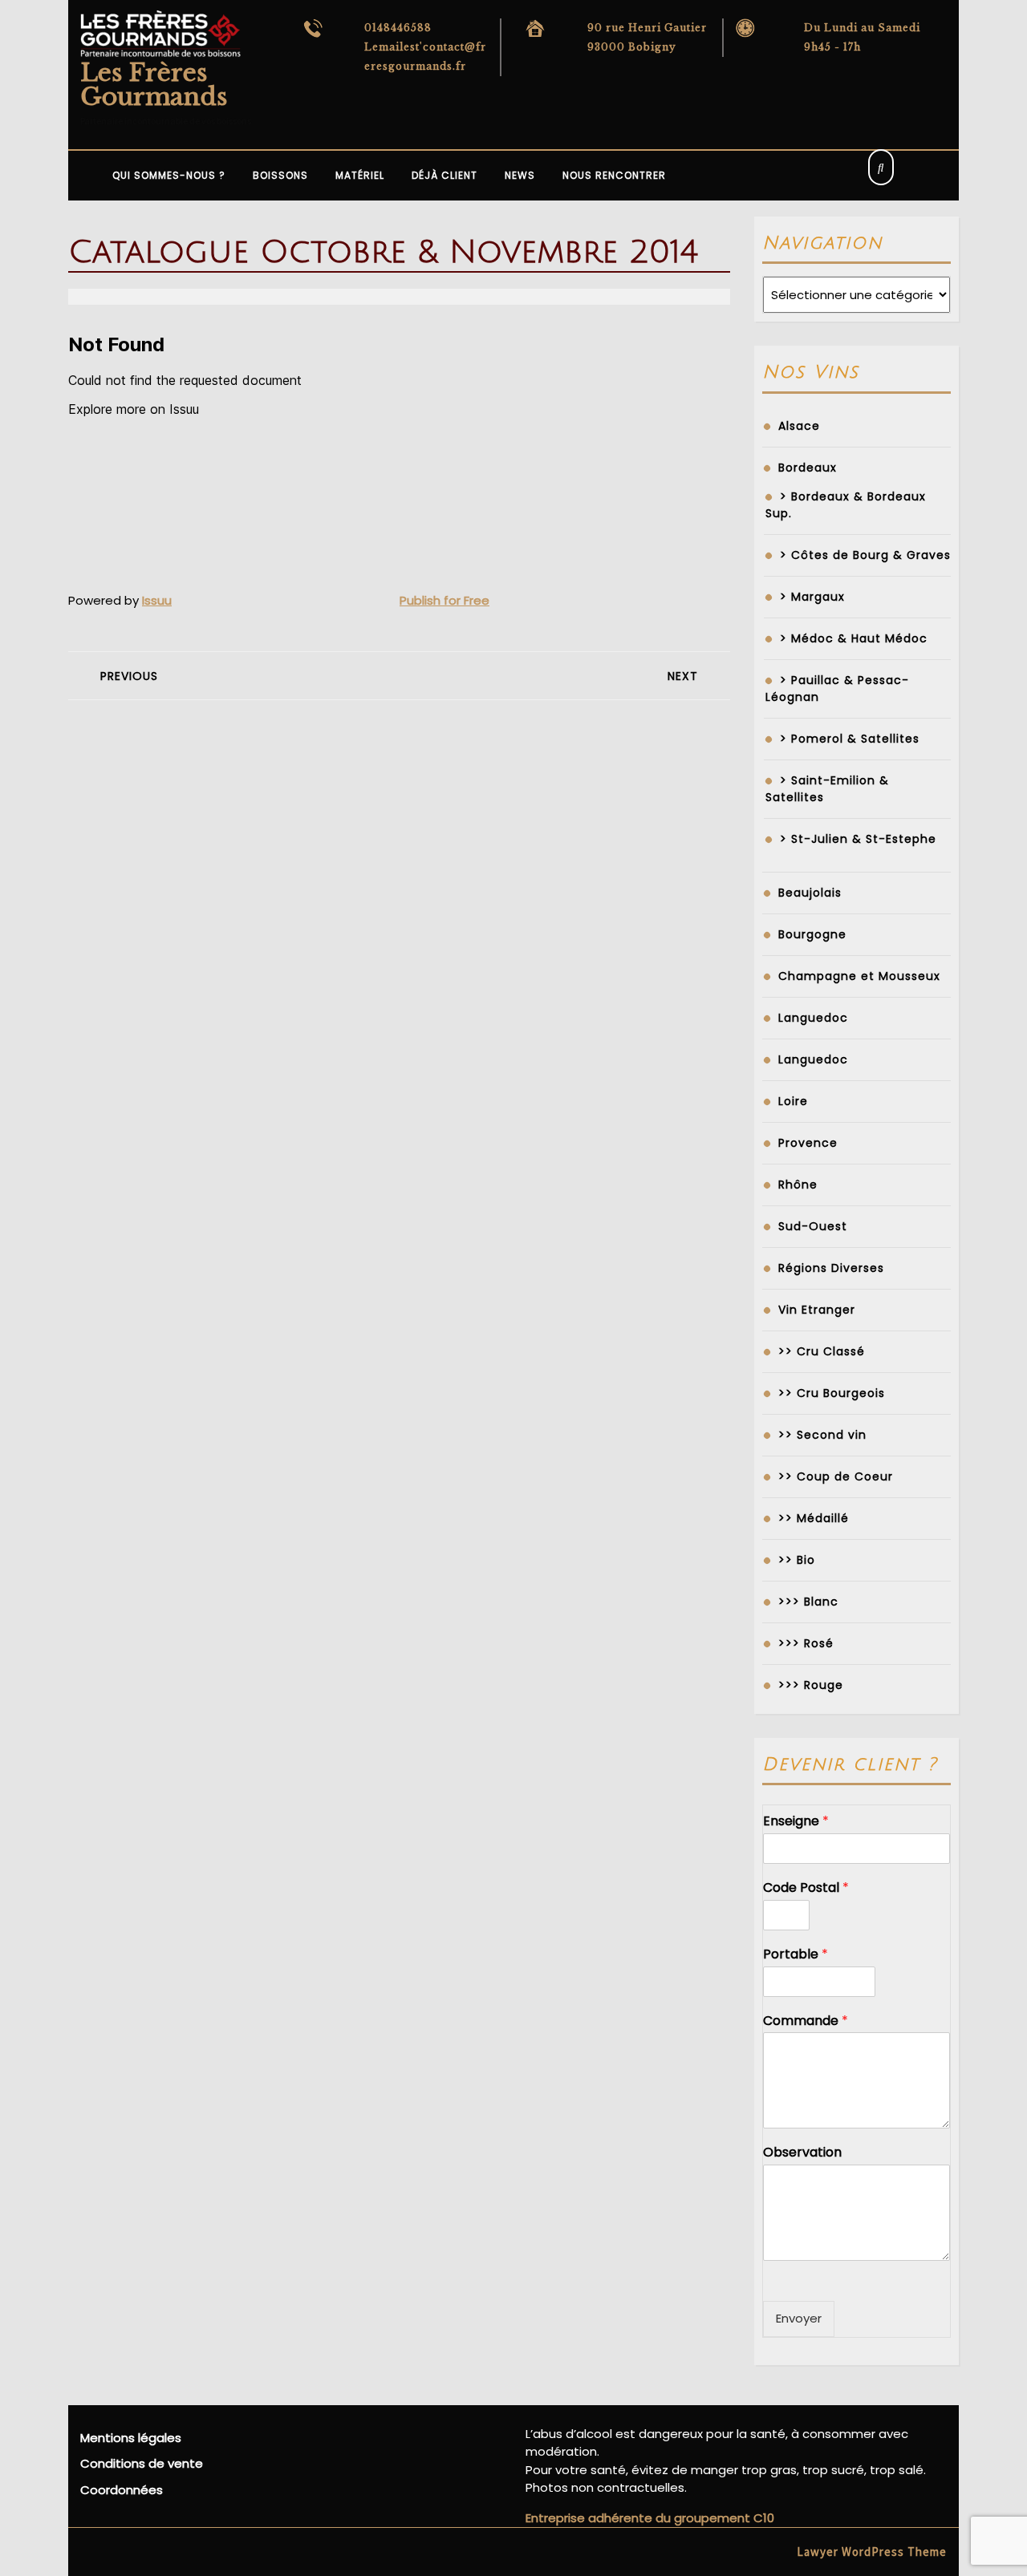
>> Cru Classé (822, 1351)
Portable (796, 1955)
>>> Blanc (808, 1602)
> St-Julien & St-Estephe (858, 839)
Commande (806, 2021)
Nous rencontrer (614, 175)
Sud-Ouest (813, 1226)
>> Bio (797, 1560)
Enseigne (796, 1822)
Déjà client (444, 175)
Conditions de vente (142, 2463)
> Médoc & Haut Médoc (854, 638)
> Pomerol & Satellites (850, 739)
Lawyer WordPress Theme (872, 2552)
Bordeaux (808, 468)
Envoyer (799, 2318)
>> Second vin (822, 1435)
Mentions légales (131, 2438)
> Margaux (812, 597)
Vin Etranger (817, 1310)
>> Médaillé (814, 1518)
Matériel (360, 175)
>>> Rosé (806, 1643)
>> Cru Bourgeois (832, 1393)
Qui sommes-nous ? (169, 175)
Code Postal (806, 1888)
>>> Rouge (811, 1685)
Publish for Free (444, 600)
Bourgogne (812, 934)
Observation (802, 2153)
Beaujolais (810, 893)
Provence (808, 1143)
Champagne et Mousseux (859, 976)
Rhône (798, 1185)
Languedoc (813, 1018)
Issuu (157, 600)
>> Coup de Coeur (836, 1476)
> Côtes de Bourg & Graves (865, 555)
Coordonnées (122, 2490)
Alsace (799, 426)
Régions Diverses (831, 1268)
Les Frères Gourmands (154, 85)
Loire (793, 1101)
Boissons (280, 175)
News (520, 175)
